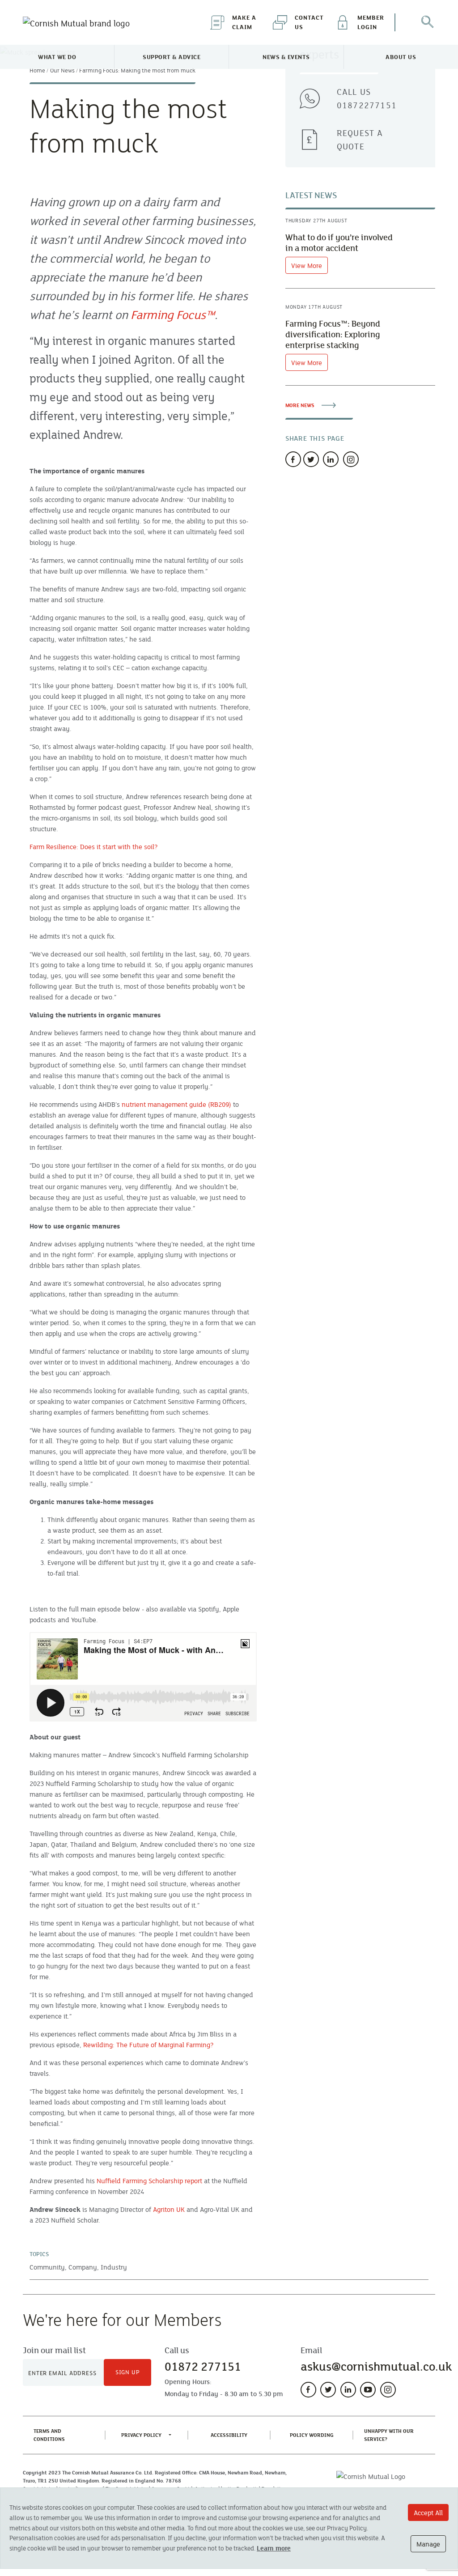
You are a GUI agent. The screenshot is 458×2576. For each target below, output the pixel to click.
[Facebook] (293, 459)
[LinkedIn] (348, 2390)
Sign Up (128, 2372)
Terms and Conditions (62, 2435)
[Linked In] (331, 459)
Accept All (428, 2512)
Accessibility (231, 2435)
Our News (62, 70)
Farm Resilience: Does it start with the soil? (94, 846)
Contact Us (309, 22)
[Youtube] (368, 2390)
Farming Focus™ (173, 315)
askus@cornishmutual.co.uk (376, 2366)
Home (37, 70)
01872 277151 (203, 2366)
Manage (428, 2544)
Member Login (371, 22)
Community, (48, 2267)
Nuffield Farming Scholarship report (149, 2181)
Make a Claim (244, 22)
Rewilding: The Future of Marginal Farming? (148, 2045)
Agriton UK (169, 2209)
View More (307, 265)
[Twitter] (311, 459)
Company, (84, 2267)
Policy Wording (314, 2435)
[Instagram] (351, 459)
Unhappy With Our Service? (389, 2435)
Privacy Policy (141, 2435)
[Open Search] (427, 22)
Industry (114, 2267)
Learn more (274, 2548)
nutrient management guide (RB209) (176, 1104)
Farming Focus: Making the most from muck (137, 70)
